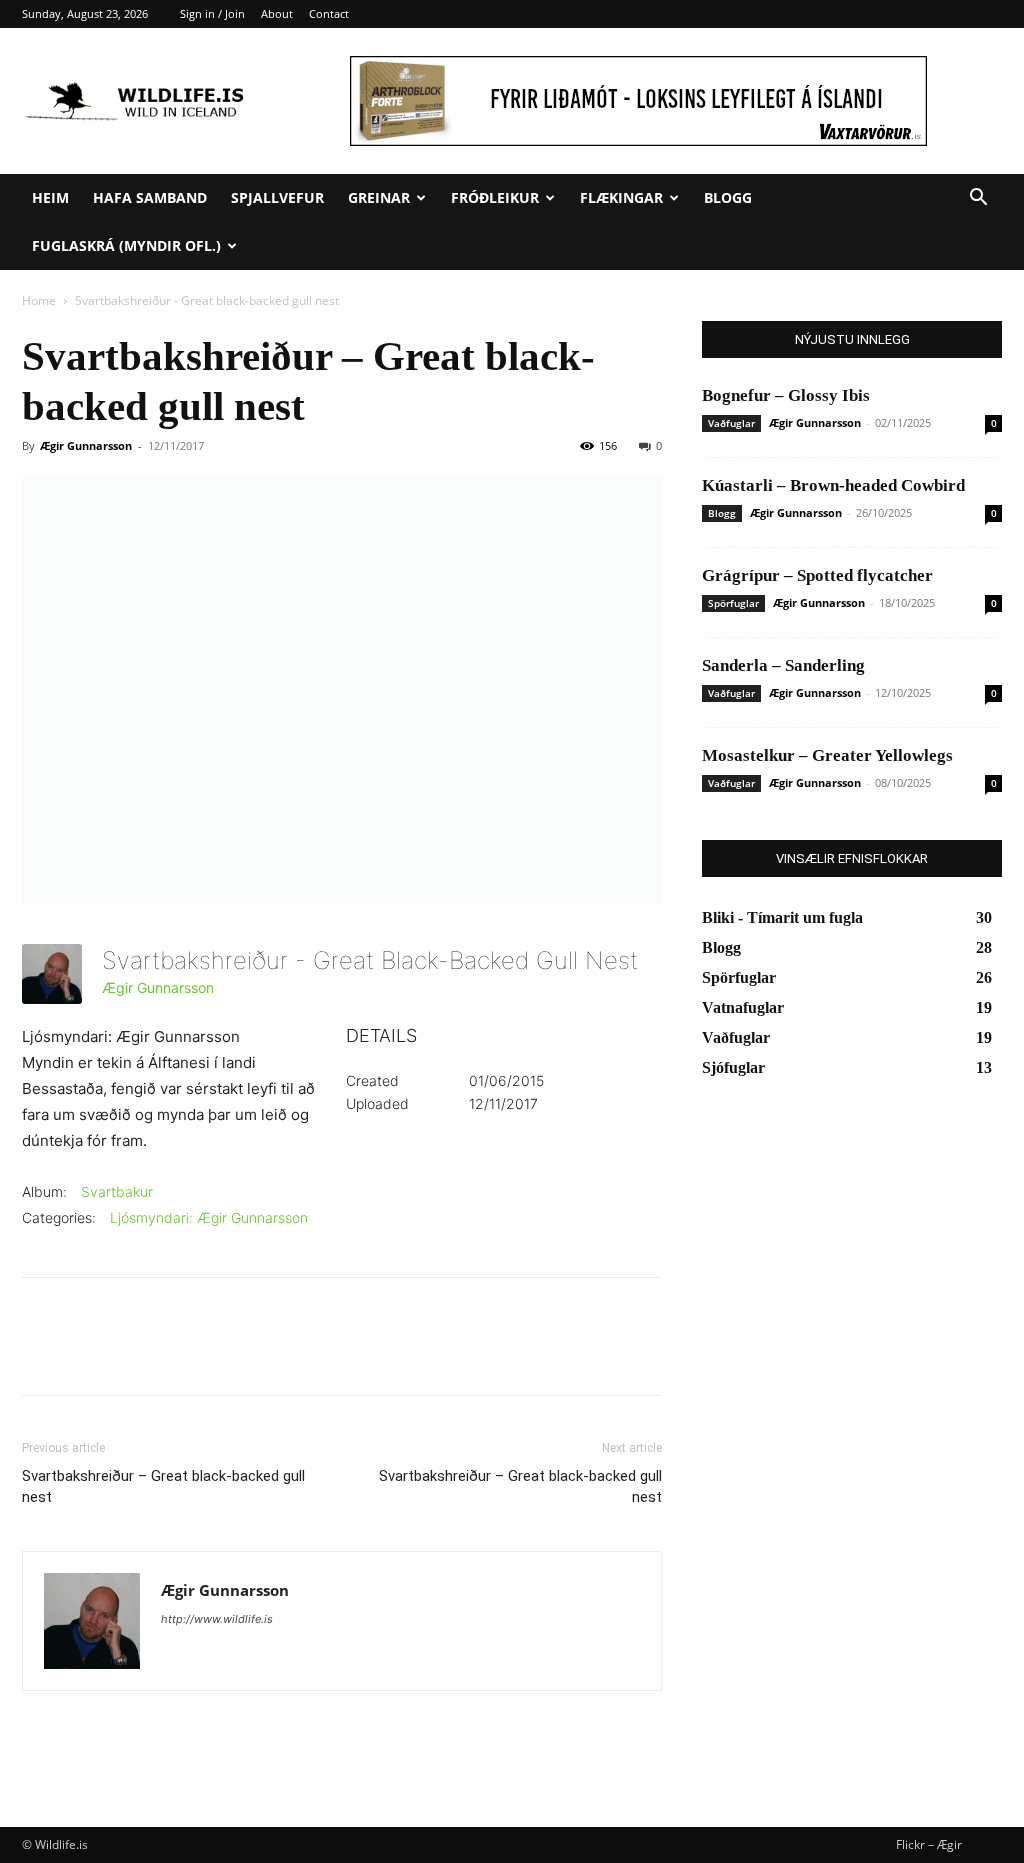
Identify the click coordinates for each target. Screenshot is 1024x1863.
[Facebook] (42, 1354)
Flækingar (621, 197)
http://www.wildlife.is (217, 1619)
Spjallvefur (277, 197)
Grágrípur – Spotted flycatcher (817, 575)
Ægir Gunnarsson (86, 445)
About (277, 13)
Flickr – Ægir (929, 1844)
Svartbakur (117, 1191)
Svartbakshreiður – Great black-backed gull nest (163, 1486)
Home (39, 300)
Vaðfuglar (731, 423)
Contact (329, 13)
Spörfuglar (733, 603)
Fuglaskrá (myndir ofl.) (126, 245)
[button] (978, 199)
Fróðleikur (495, 197)
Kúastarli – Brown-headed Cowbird (833, 485)
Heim (50, 197)
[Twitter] (88, 1354)
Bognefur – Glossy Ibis (786, 395)
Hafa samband (150, 197)
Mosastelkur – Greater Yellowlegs (827, 755)
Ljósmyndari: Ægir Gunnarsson (209, 1217)
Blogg (728, 197)
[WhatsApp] (180, 1354)
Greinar (379, 197)
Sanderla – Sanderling (783, 665)
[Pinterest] (134, 1354)
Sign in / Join (212, 13)
